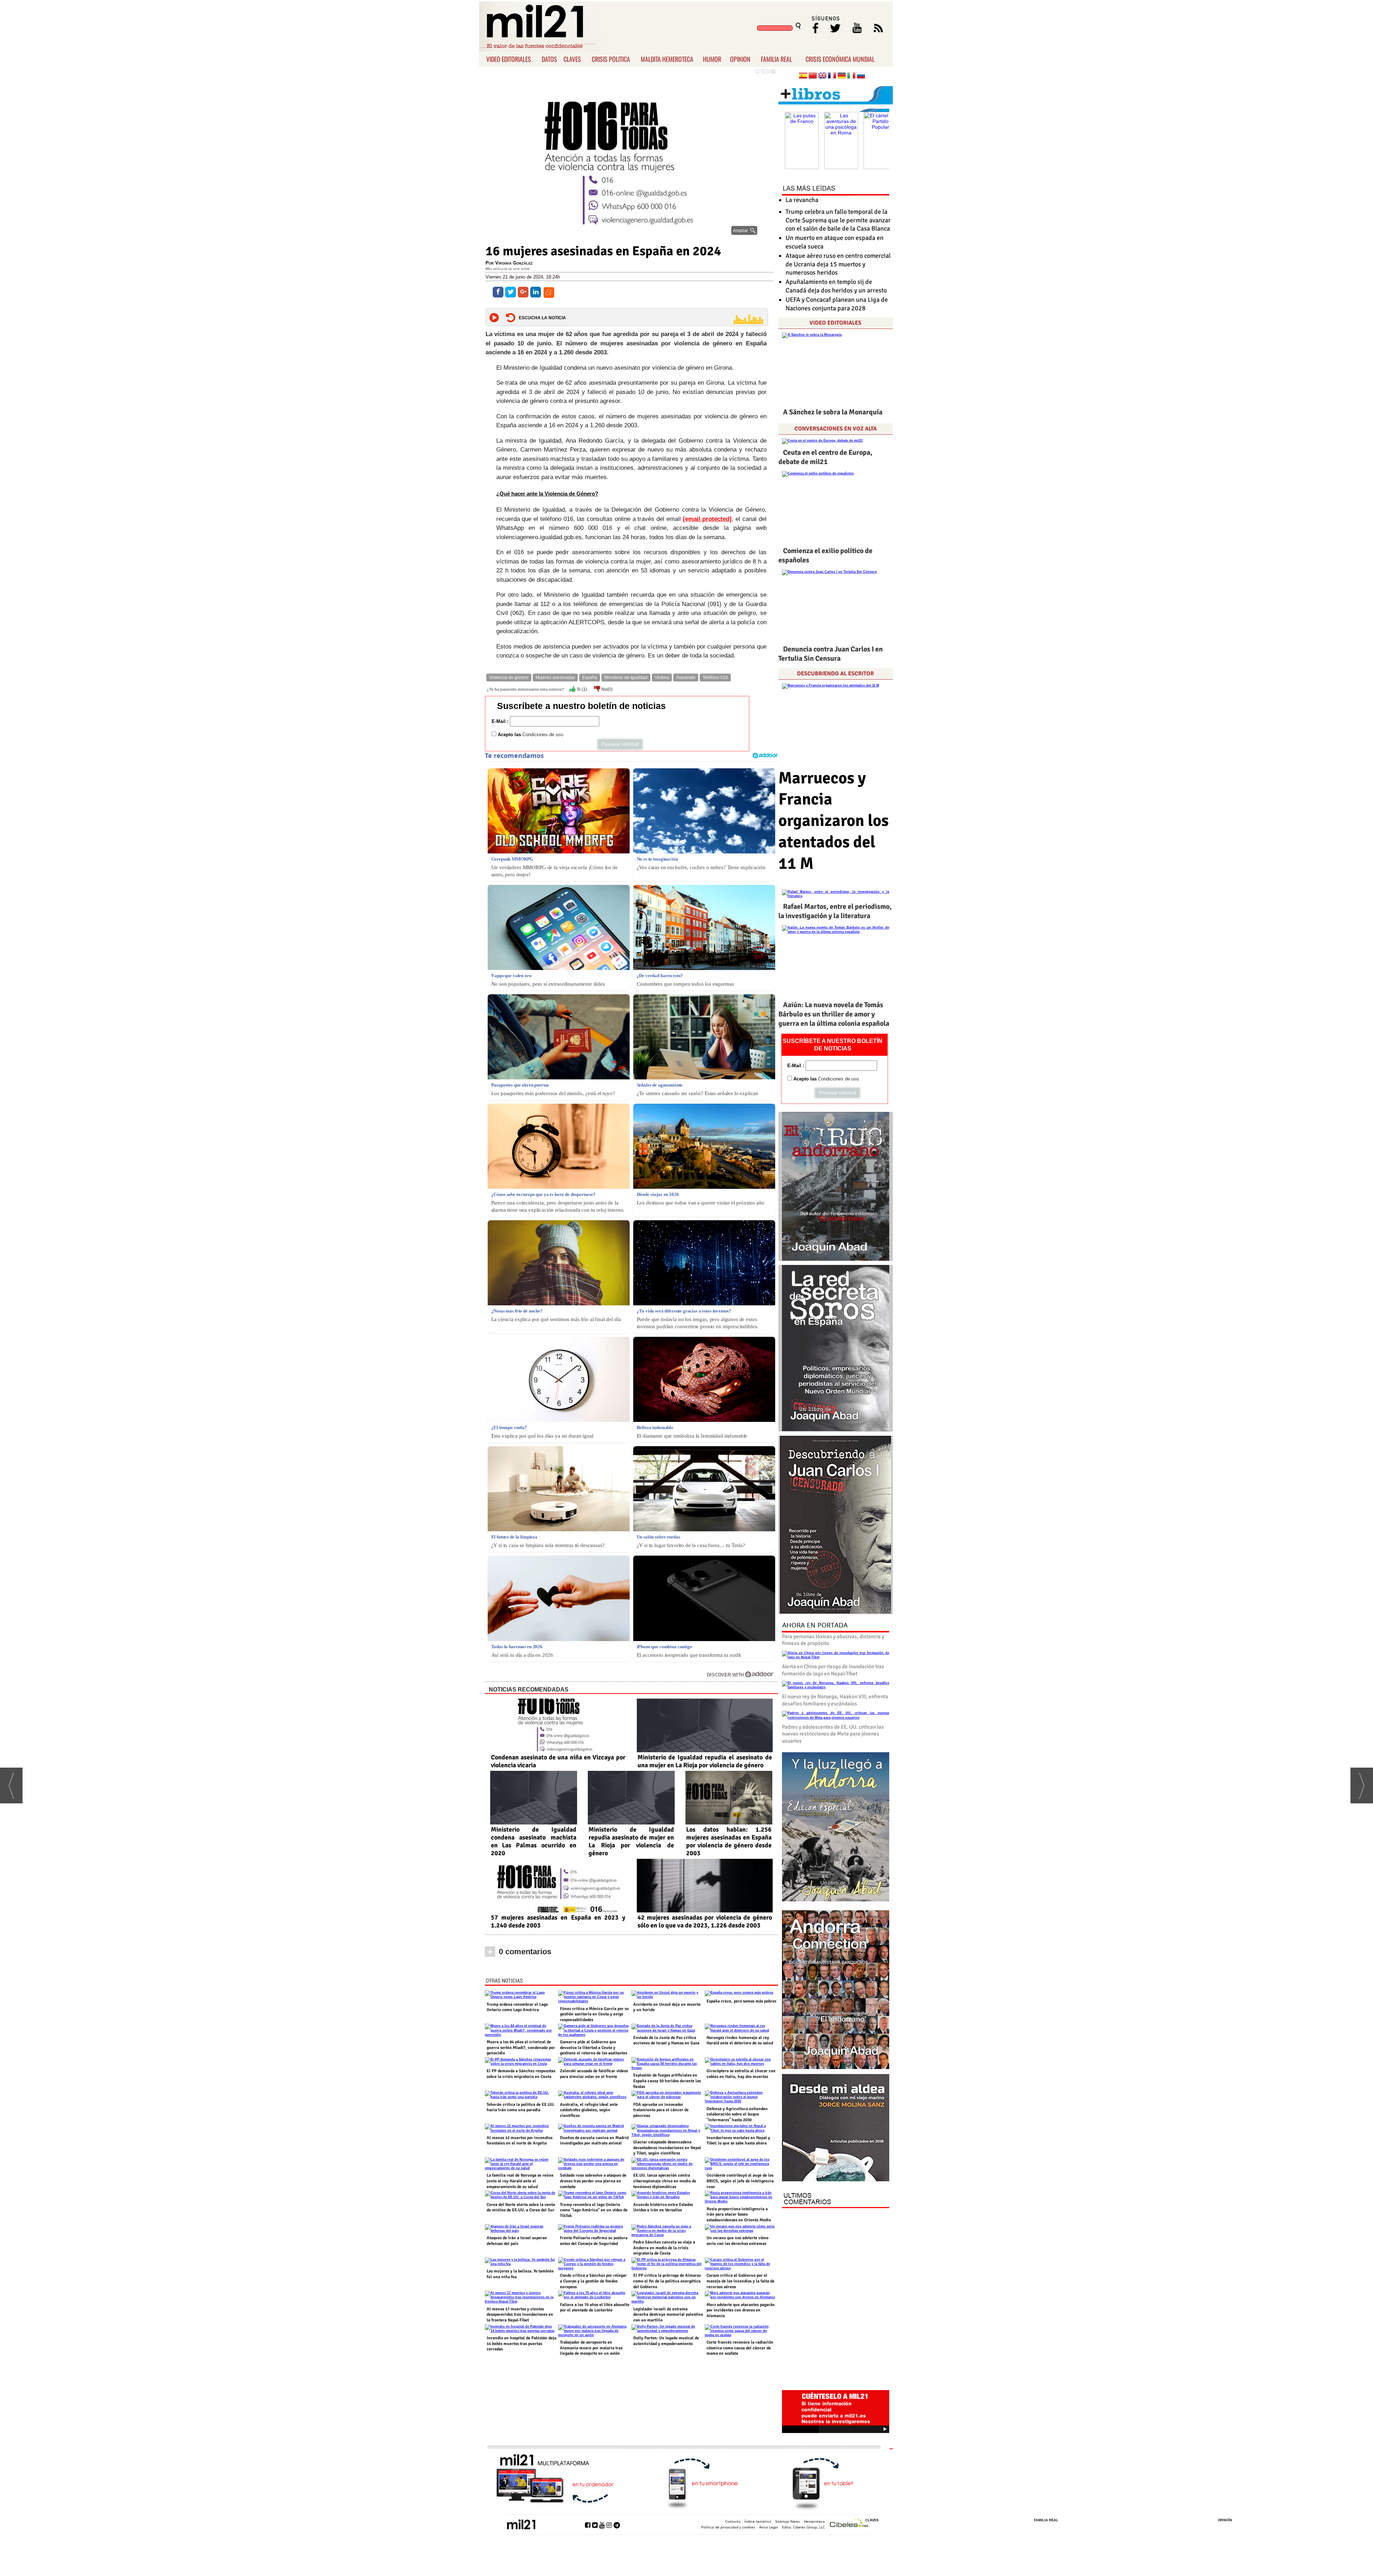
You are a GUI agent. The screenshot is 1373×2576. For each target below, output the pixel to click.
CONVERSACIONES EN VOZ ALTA (836, 429)
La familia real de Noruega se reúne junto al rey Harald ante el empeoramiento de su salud (520, 2181)
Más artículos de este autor (508, 269)
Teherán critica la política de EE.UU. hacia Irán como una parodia (521, 2107)
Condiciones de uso (543, 735)
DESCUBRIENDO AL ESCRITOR (835, 674)
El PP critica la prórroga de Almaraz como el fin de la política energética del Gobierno (667, 2281)
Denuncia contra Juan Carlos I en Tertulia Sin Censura (831, 654)
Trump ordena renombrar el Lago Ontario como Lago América (517, 2007)
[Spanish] (803, 76)
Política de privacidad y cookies (728, 2527)
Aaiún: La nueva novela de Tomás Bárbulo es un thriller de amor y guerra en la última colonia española (834, 1014)
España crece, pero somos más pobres (741, 2001)
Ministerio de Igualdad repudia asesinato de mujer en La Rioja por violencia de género (631, 1841)
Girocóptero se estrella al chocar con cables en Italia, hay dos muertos (741, 2074)
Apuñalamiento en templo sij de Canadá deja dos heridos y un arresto (836, 286)
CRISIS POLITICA (611, 59)
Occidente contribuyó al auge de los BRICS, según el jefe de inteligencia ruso (740, 2181)
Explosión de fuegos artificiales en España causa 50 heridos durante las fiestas (667, 2081)
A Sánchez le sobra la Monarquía (833, 412)
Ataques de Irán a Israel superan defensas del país (517, 2241)
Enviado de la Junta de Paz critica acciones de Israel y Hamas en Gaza (666, 2041)
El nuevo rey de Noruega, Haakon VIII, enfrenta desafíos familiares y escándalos (835, 1700)
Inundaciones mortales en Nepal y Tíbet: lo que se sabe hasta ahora (738, 2141)
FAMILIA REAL (776, 59)
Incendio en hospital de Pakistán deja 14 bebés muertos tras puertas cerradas (521, 2344)
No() (606, 689)
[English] (822, 76)
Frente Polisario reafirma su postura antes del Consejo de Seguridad (594, 2241)
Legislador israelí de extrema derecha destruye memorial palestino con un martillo (668, 2315)
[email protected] (707, 519)
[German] (842, 76)
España (590, 678)
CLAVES (572, 59)
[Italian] (851, 76)
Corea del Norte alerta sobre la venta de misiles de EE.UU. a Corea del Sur (521, 2208)
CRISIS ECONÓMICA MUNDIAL (840, 59)
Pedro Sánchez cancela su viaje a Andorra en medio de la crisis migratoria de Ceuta (664, 2248)
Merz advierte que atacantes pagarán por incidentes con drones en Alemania (741, 2310)
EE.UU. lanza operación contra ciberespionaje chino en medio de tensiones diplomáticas (665, 2181)
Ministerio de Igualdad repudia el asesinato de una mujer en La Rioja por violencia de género (705, 1761)
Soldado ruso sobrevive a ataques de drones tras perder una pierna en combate (593, 2181)
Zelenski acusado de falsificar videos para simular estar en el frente (594, 2074)
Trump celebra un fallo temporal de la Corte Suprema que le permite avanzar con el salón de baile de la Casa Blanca (838, 220)
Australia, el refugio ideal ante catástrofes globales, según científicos (589, 2110)
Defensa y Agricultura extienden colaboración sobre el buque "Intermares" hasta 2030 (737, 2114)
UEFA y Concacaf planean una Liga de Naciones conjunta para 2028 (837, 304)
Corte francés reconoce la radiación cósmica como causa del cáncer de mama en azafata (740, 2348)
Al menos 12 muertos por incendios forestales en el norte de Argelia (520, 2141)
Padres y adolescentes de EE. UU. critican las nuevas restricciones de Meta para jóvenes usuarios (833, 1734)
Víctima (662, 678)
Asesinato (686, 678)
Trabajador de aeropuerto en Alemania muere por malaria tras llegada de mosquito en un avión (591, 2348)
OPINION (740, 59)
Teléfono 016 (715, 678)
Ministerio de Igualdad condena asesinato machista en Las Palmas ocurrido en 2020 (534, 1841)
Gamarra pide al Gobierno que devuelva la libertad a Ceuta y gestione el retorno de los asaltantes (594, 2048)
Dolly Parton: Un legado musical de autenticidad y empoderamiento (666, 2341)
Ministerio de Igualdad (626, 678)
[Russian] (861, 76)
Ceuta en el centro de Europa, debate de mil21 (825, 457)
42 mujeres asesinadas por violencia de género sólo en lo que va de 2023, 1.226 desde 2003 (705, 1921)
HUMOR (712, 59)
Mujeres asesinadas (555, 678)
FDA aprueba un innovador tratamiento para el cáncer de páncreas (661, 2110)
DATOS (549, 59)
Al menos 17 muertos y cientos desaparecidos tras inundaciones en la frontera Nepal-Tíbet (520, 2315)
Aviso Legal (769, 2527)
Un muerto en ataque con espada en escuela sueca (835, 242)
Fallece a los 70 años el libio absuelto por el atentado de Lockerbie (595, 2308)
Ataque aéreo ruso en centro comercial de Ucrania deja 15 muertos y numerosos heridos (838, 264)
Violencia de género (509, 678)
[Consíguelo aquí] (836, 2128)
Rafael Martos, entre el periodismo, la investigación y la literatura (835, 911)
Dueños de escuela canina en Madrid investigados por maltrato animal (594, 2141)
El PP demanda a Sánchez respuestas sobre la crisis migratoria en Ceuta (521, 2074)
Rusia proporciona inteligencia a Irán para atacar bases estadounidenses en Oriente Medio (739, 2215)
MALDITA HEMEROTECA (667, 59)
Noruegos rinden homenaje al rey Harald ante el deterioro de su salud (740, 2041)
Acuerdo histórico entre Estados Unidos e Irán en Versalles (663, 2208)
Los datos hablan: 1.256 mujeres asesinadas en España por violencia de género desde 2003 (729, 1841)
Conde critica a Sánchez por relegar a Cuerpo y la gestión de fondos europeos (593, 2281)
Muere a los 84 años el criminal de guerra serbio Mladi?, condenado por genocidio (521, 2048)
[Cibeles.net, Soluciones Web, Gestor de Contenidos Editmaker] (849, 2524)
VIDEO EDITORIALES (509, 59)
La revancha (802, 200)
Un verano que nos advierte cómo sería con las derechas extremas (737, 2241)
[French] (832, 76)
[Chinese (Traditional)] (813, 76)
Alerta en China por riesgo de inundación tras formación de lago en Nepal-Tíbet (833, 1670)
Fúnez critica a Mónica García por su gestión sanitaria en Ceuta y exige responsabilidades (594, 2014)
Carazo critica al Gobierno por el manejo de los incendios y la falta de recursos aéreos (740, 2281)
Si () (581, 689)
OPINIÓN (1225, 2520)
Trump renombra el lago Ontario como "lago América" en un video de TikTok (594, 2210)
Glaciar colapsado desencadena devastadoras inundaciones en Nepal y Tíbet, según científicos (667, 2148)
